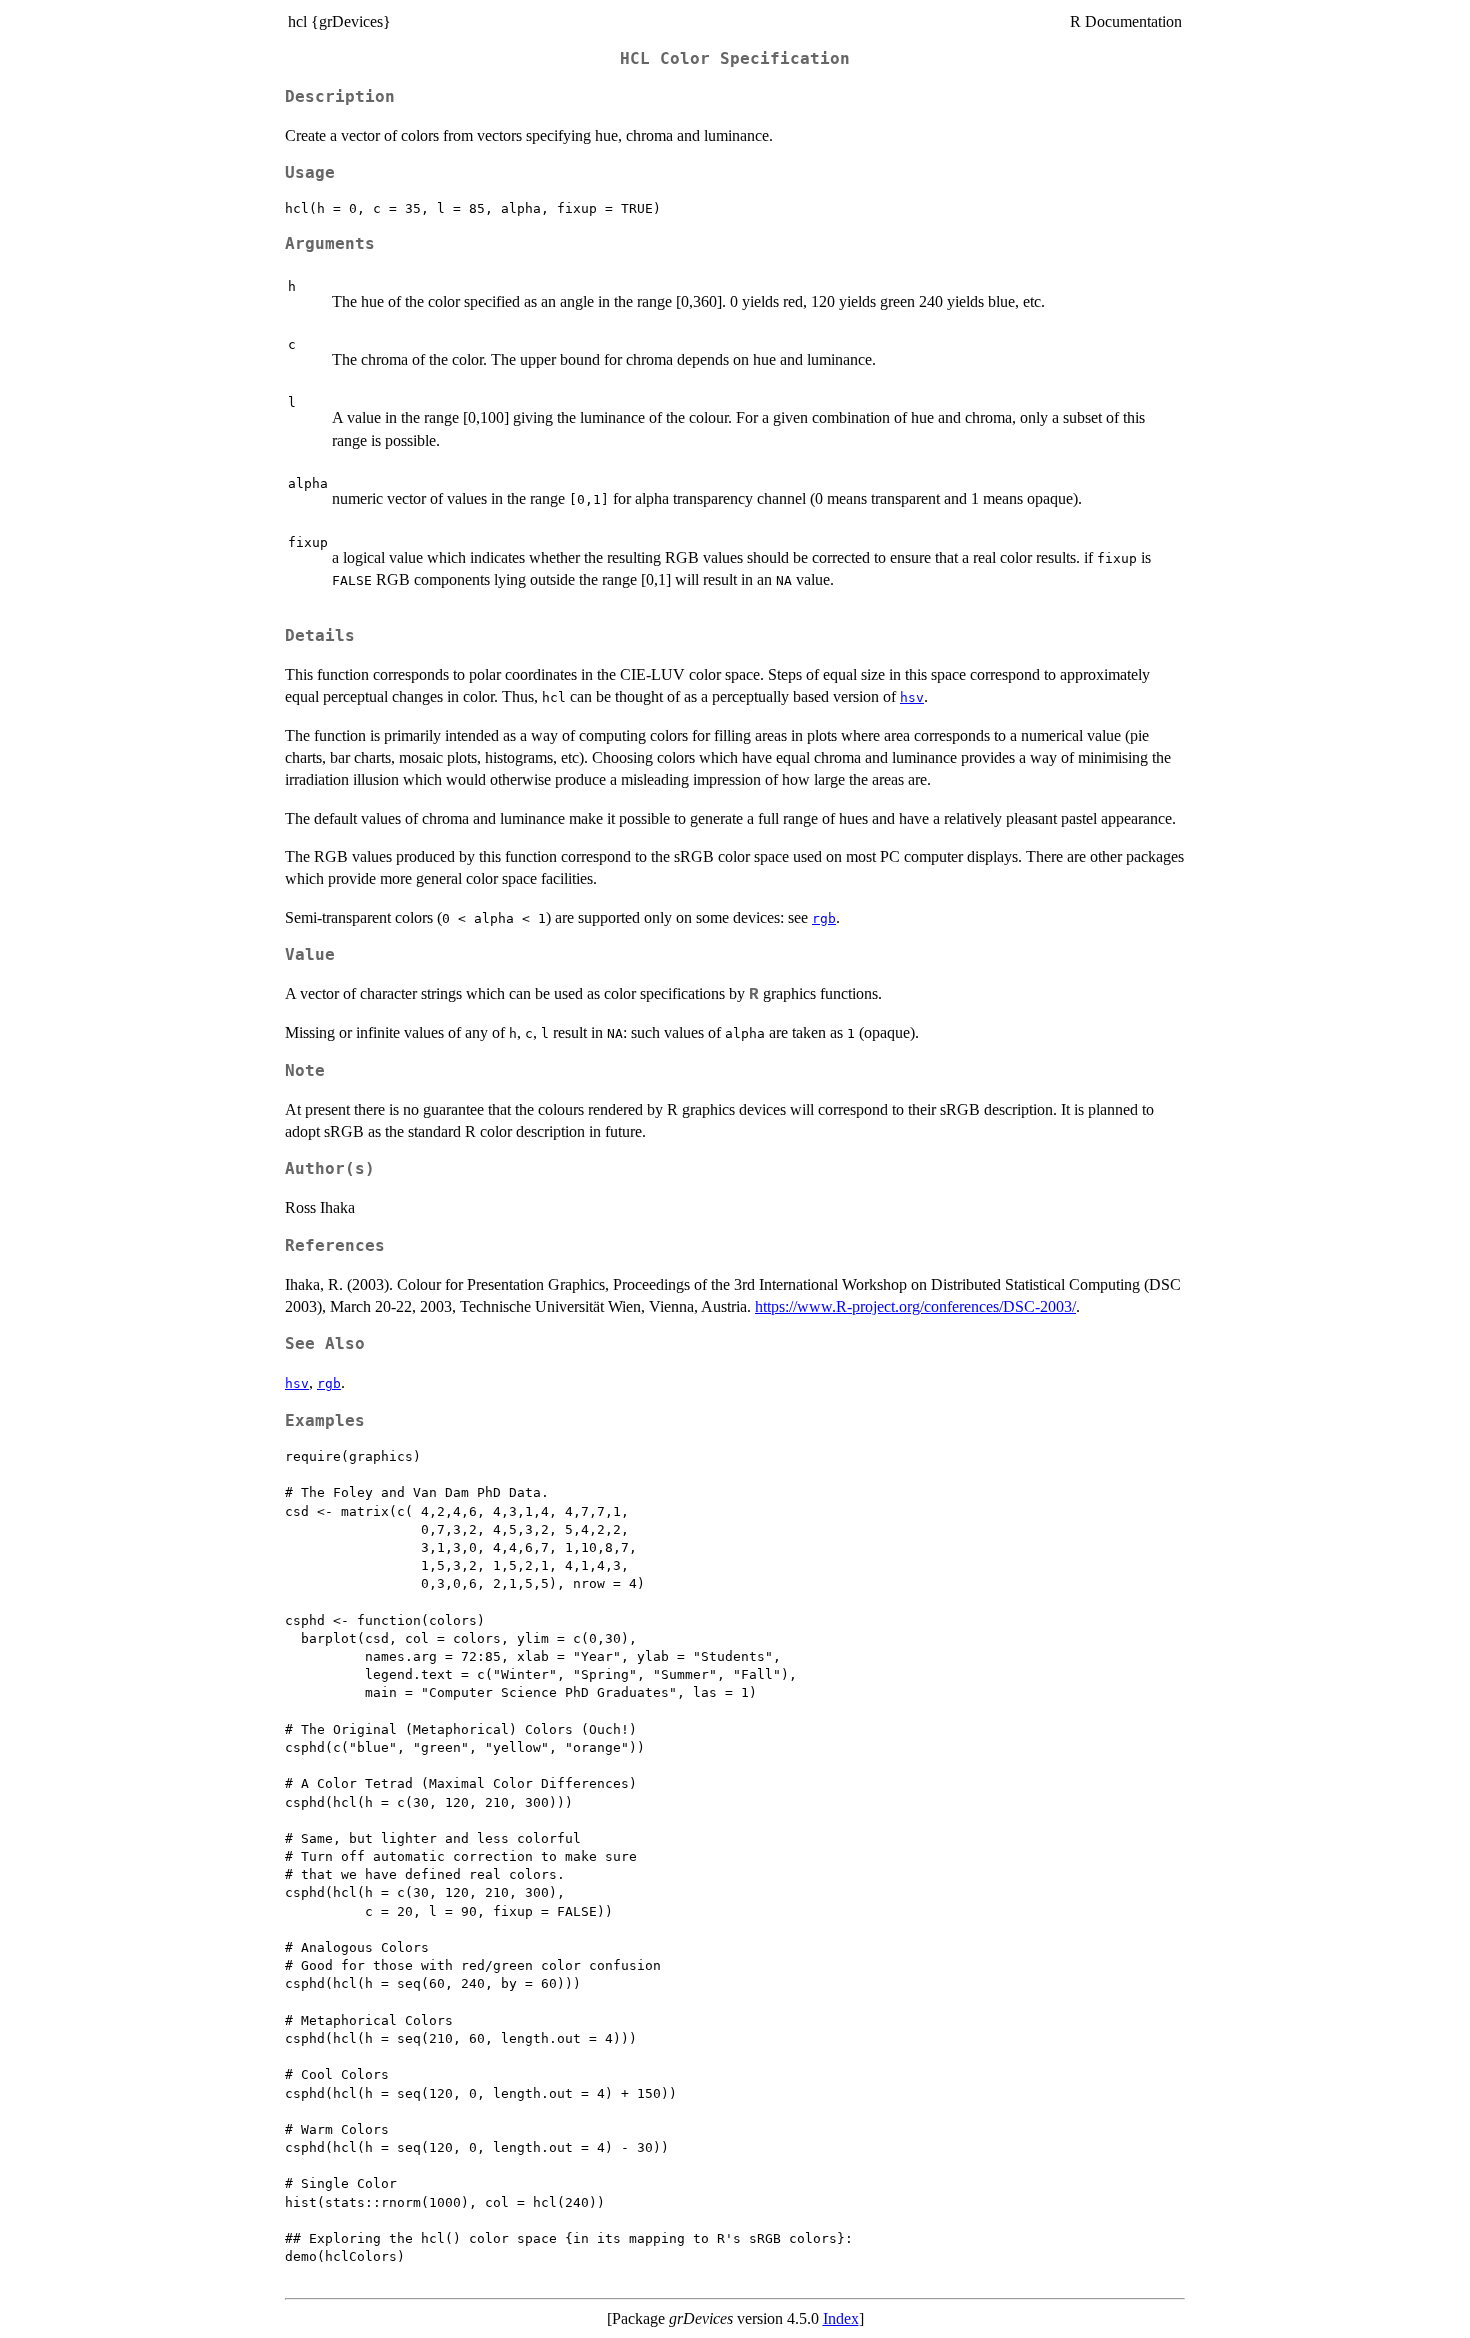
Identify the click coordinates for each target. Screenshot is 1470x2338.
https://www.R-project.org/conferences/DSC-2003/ (915, 1306)
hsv (912, 697)
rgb (824, 918)
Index (841, 2318)
